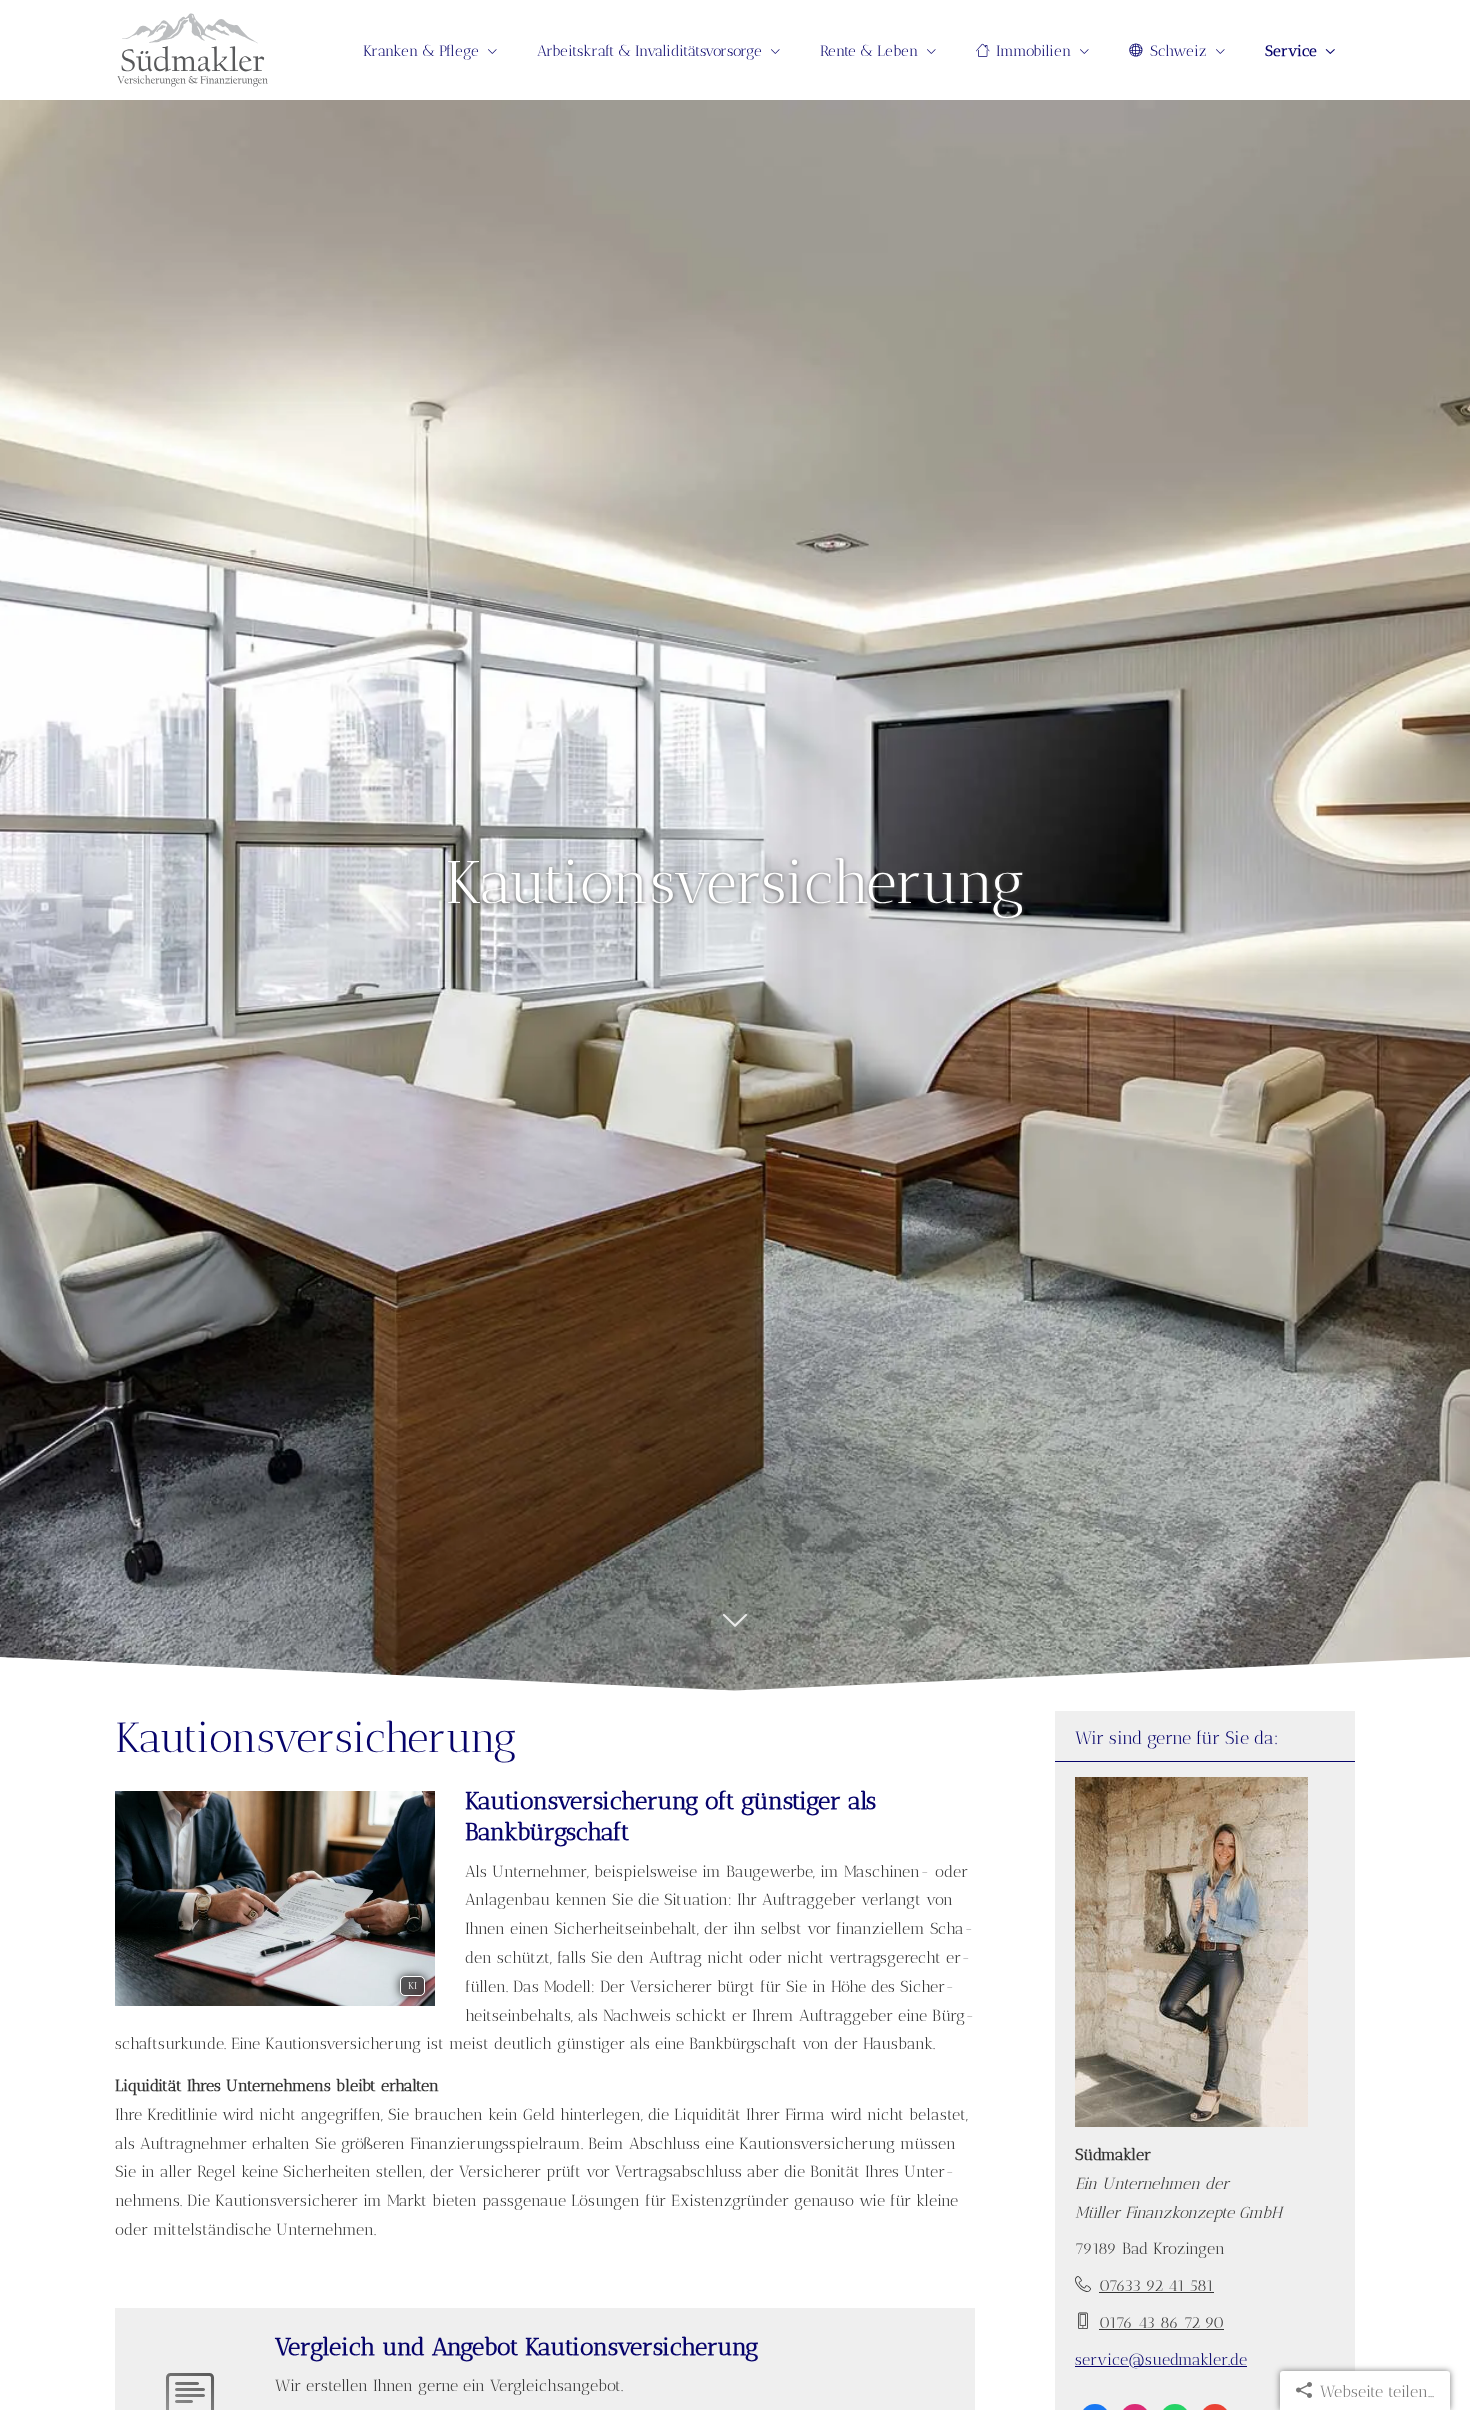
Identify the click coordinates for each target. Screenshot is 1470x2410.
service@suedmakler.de (1161, 2359)
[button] (735, 1636)
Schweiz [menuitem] (1178, 51)
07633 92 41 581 (1156, 2285)
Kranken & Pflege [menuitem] (421, 51)
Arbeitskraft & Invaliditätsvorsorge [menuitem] (649, 51)
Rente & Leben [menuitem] (869, 51)
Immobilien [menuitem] (1033, 51)
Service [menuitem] (1291, 51)
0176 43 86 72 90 (1161, 2322)
